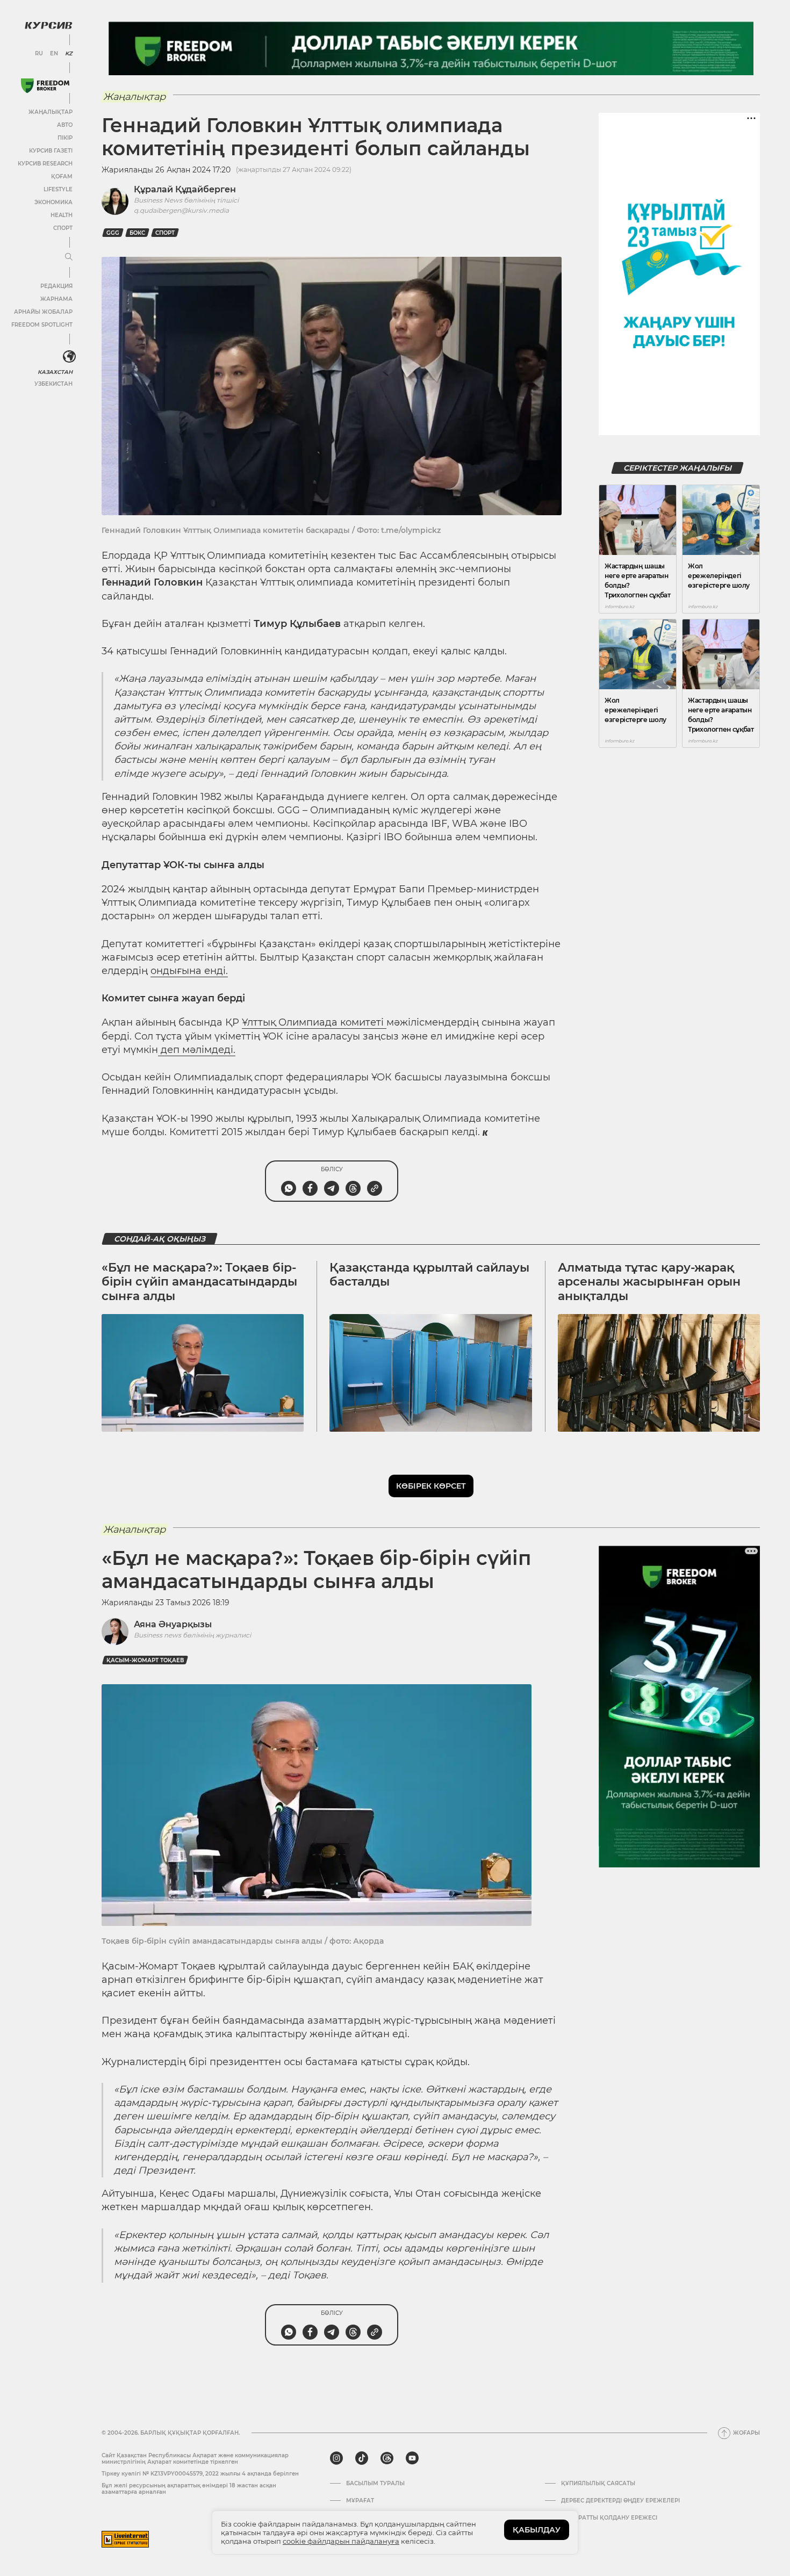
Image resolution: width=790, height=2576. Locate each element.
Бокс (137, 233)
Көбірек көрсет (431, 1486)
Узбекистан (53, 384)
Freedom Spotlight (42, 325)
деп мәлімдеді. (197, 1050)
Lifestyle (58, 189)
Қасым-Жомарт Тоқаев (145, 1660)
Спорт (63, 228)
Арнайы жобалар (43, 312)
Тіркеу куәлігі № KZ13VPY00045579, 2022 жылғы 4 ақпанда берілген (200, 2474)
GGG (113, 233)
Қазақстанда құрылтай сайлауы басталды (429, 1275)
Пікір (65, 138)
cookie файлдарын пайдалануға (341, 2541)
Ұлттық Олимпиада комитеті (314, 1022)
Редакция (56, 286)
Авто (65, 125)
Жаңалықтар (51, 112)
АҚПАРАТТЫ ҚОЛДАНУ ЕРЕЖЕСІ (609, 2518)
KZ (69, 54)
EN (54, 54)
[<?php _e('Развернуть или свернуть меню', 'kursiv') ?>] (69, 357)
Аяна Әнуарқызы (173, 1624)
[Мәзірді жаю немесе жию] (69, 257)
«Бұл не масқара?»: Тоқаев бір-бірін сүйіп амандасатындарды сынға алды (199, 1282)
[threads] (387, 2458)
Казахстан (55, 372)
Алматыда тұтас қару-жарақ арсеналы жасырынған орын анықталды (649, 1282)
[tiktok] (362, 2458)
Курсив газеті (51, 151)
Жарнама (56, 299)
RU (39, 54)
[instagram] (336, 2458)
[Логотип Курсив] (48, 25)
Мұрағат (360, 2501)
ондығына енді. (189, 971)
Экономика (53, 202)
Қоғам (62, 176)
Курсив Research (45, 164)
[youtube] (412, 2458)
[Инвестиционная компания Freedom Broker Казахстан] (45, 86)
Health (62, 215)
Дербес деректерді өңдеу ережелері (620, 2501)
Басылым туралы (375, 2484)
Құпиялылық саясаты (598, 2484)
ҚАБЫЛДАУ (537, 2530)
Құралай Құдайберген (185, 189)
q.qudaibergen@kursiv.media (181, 210)
